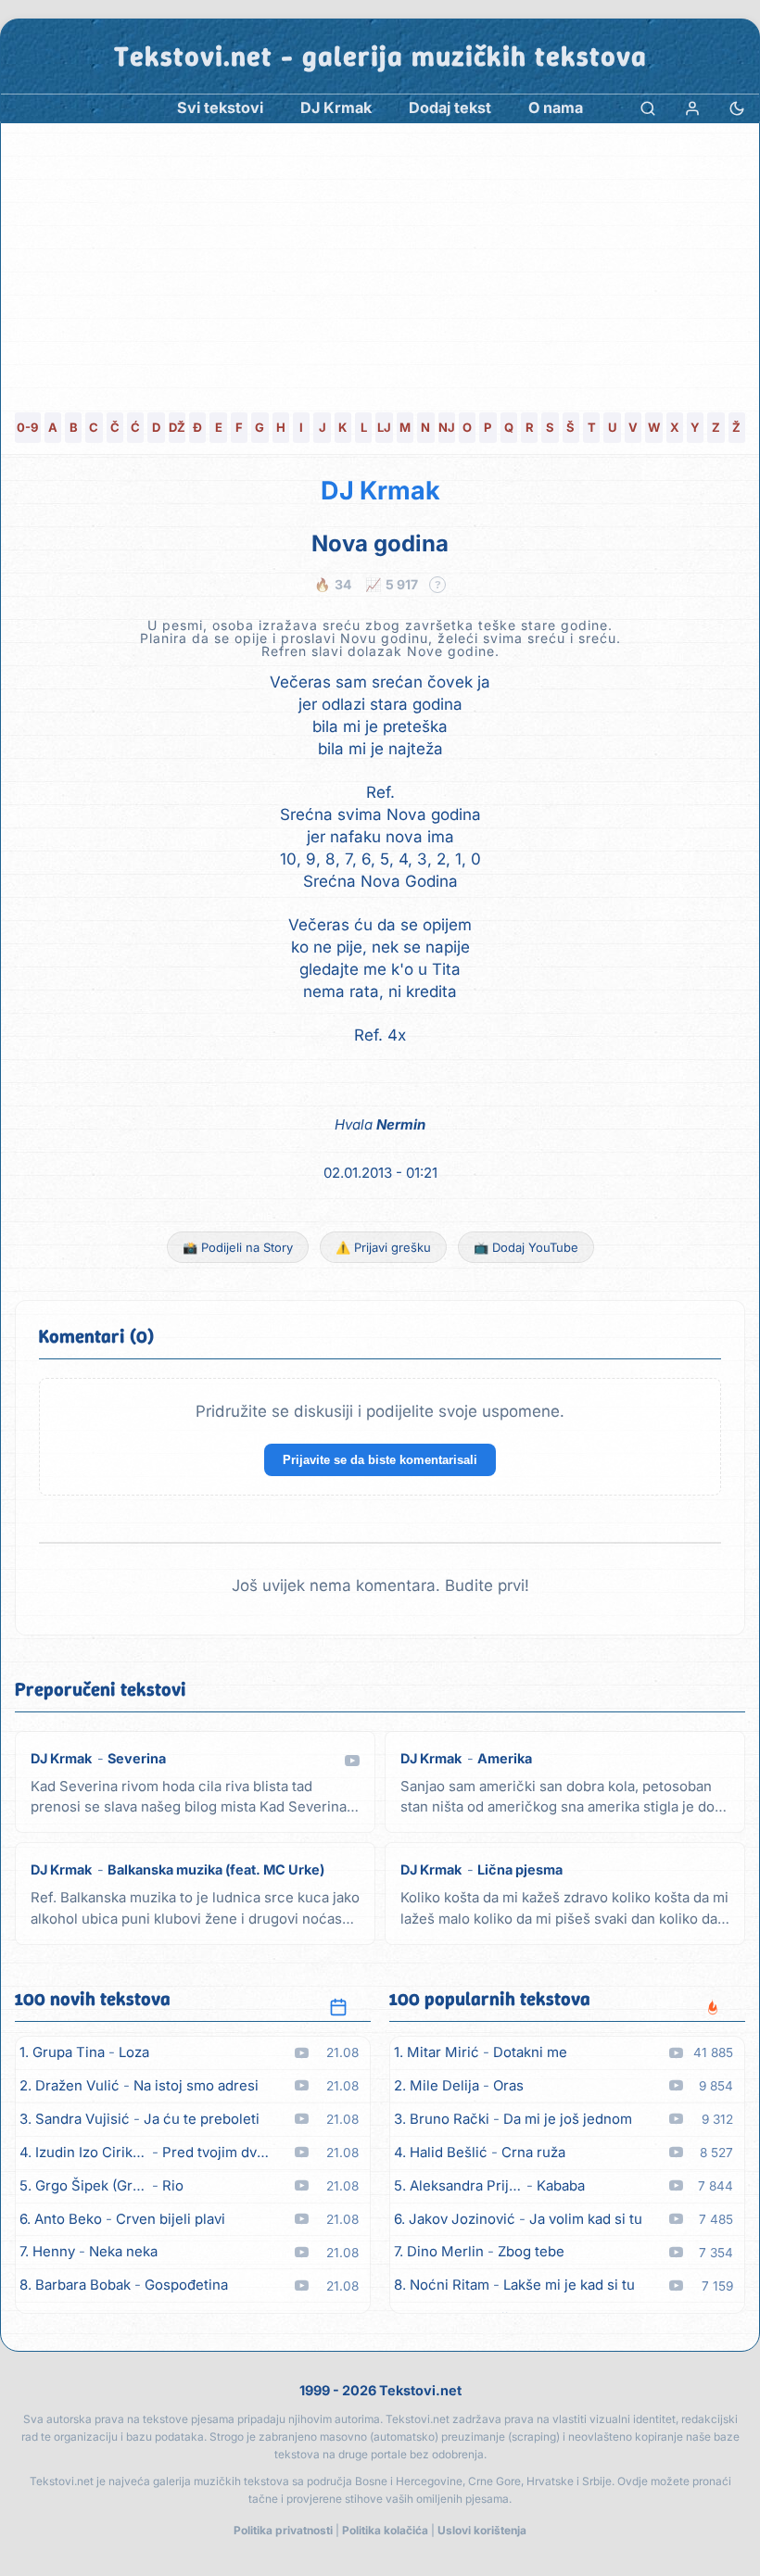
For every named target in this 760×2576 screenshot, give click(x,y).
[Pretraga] (648, 108)
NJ (447, 427)
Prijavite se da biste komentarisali (380, 1460)
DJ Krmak (380, 491)
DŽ (177, 427)
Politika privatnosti (283, 2530)
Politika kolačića (385, 2530)
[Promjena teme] (737, 108)
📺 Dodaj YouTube (526, 1247)
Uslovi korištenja (482, 2530)
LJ (384, 427)
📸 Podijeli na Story (238, 1247)
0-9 (27, 427)
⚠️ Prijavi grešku (383, 1247)
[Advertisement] (380, 262)
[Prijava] (692, 108)
